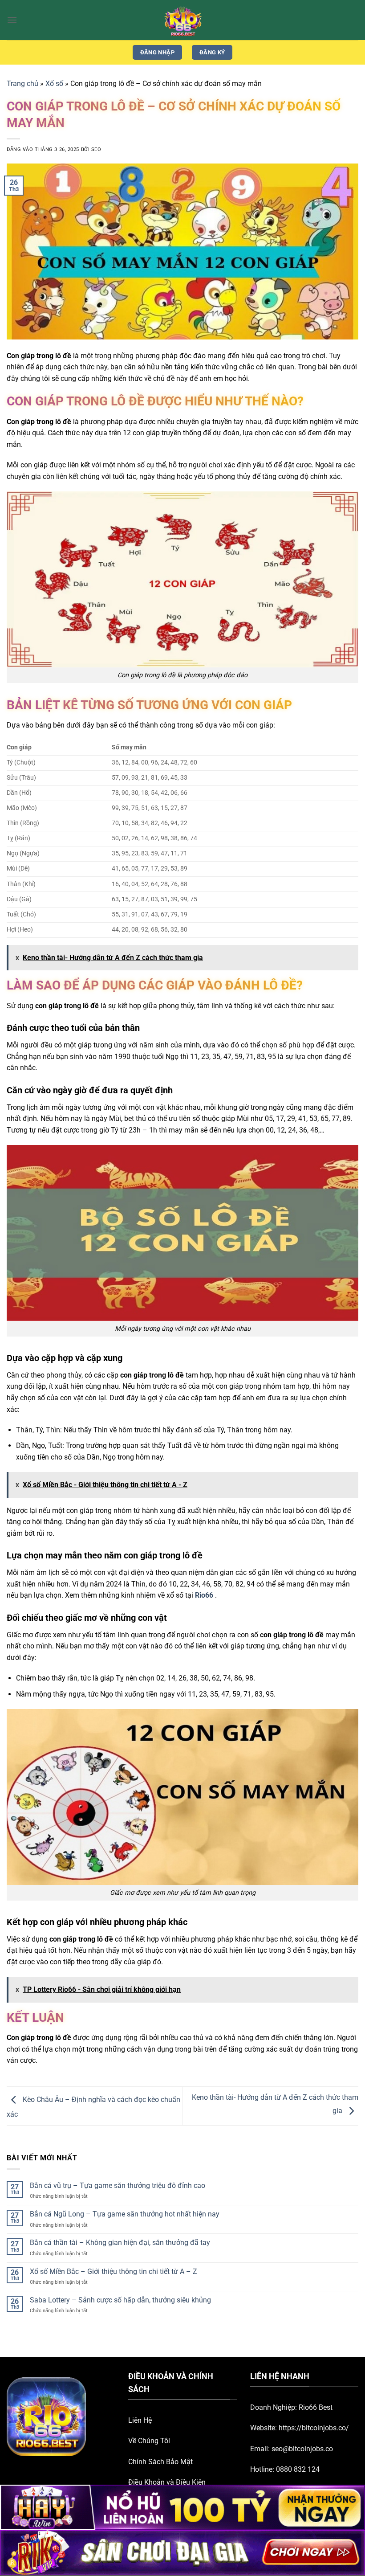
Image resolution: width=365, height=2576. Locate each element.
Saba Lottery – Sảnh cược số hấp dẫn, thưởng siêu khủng (120, 2300)
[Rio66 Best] (182, 20)
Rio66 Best (316, 2407)
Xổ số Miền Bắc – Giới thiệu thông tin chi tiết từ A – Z (114, 2271)
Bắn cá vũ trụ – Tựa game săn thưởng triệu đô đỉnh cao (118, 2186)
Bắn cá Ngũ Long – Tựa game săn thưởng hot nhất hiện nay (125, 2214)
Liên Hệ (140, 2420)
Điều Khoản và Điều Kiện (167, 2482)
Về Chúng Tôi (149, 2441)
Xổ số (54, 84)
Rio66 (204, 1595)
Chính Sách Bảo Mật (160, 2462)
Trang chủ (22, 84)
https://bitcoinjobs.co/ (314, 2428)
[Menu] (12, 20)
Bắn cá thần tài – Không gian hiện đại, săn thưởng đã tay (120, 2243)
